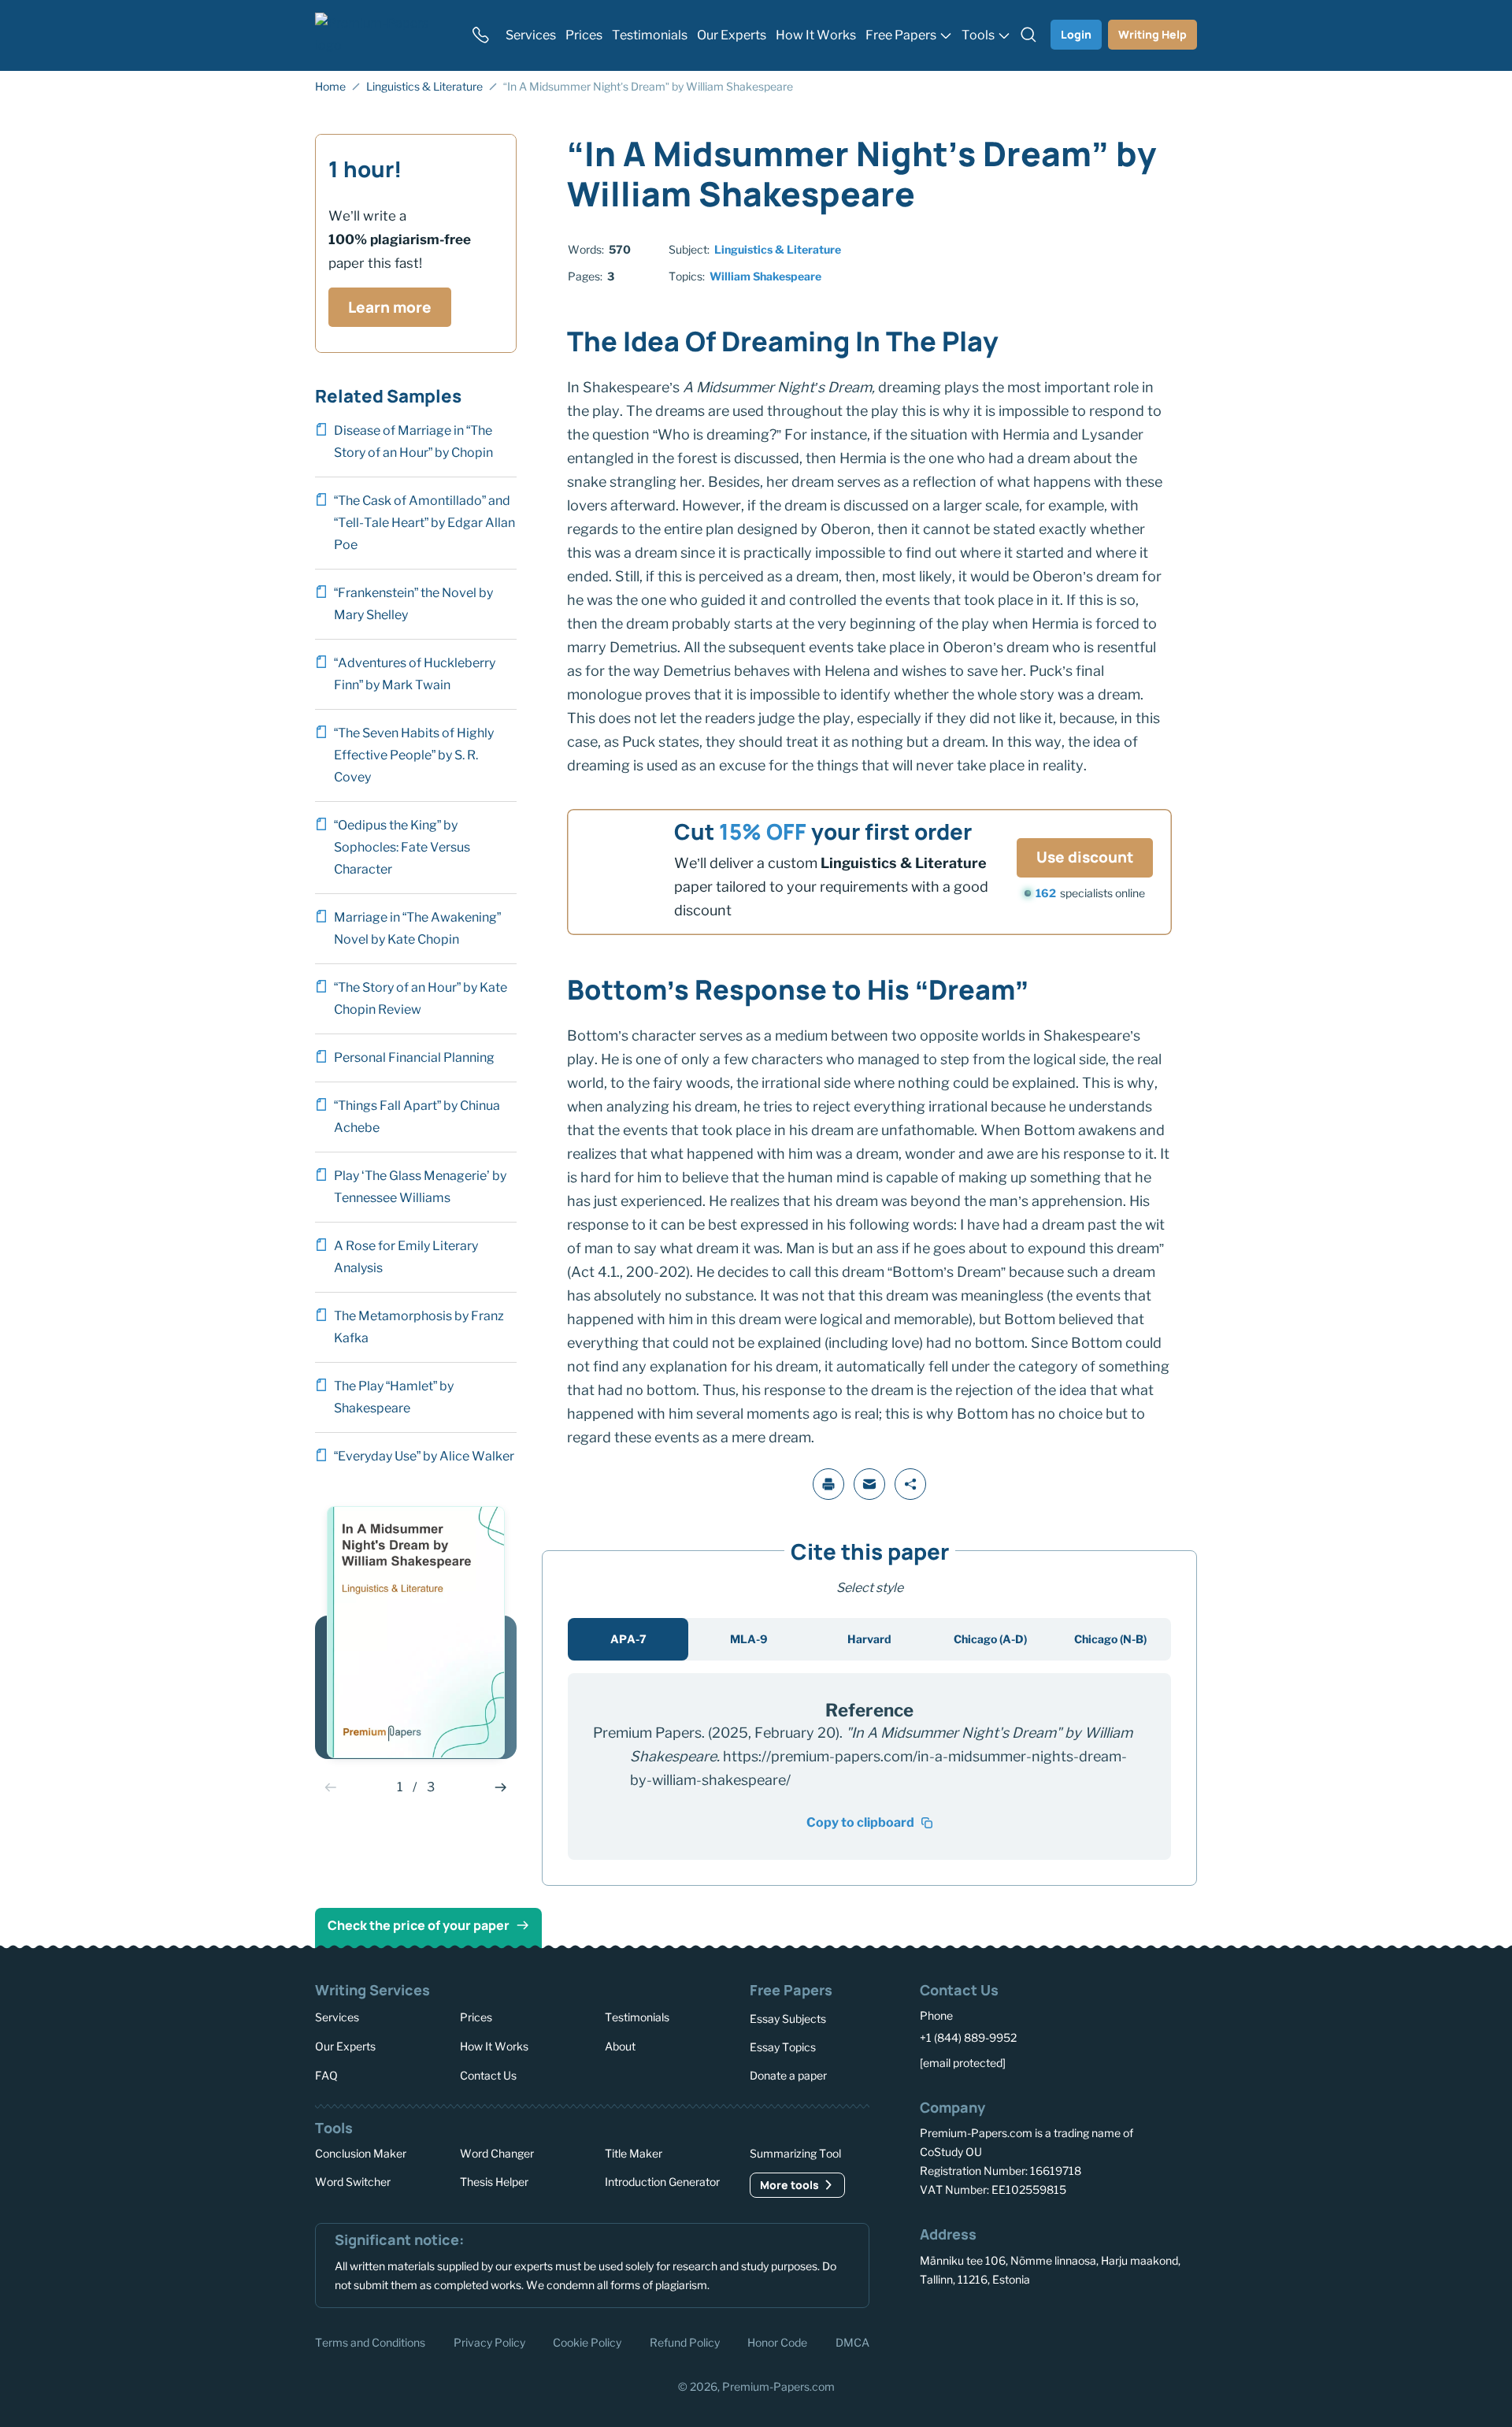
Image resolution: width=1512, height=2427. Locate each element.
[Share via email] (869, 1484)
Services (337, 2017)
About (620, 2046)
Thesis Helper (494, 2182)
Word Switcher (353, 2182)
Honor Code (777, 2342)
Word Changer (497, 2153)
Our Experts (345, 2046)
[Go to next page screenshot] (501, 1787)
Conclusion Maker (361, 2153)
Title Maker (634, 2153)
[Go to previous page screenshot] (331, 1787)
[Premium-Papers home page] (384, 35)
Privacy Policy (489, 2342)
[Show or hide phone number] (480, 35)
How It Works (494, 2046)
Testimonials (637, 2017)
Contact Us (488, 2074)
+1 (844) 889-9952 (968, 2037)
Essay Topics (783, 2047)
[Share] (910, 1484)
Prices (476, 2017)
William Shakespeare (765, 276)
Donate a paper (788, 2075)
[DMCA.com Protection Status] (943, 2340)
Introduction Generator (662, 2182)
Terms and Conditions (370, 2342)
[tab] (628, 1639)
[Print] (828, 1484)
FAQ (326, 2074)
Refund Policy (685, 2342)
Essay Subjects (788, 2019)
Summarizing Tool (795, 2153)
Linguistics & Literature (778, 249)
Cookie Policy (587, 2342)
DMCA (852, 2342)
